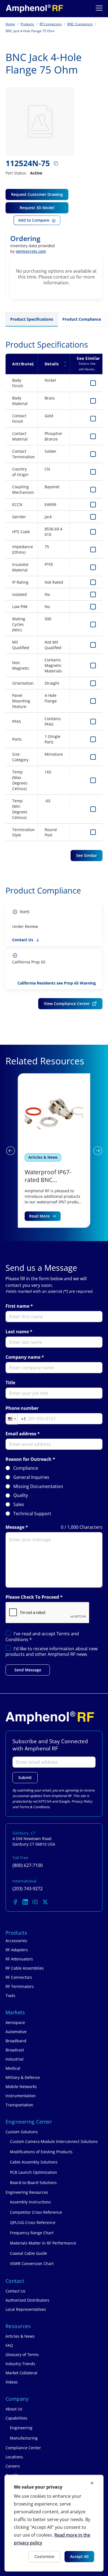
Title (10, 1383)
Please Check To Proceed (32, 1597)
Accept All (79, 2556)
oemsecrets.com (31, 251)
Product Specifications (32, 319)
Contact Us (23, 940)
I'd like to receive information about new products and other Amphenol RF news (52, 1652)
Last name (17, 1332)
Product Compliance (82, 319)
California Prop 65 (29, 962)
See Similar (87, 855)
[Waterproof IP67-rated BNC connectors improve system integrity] (54, 1150)
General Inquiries (31, 1477)
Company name (23, 1357)
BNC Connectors (80, 24)
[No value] (34, 9)
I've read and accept (42, 1637)
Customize (44, 2556)
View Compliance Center (67, 1004)
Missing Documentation (38, 1486)
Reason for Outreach (29, 1459)
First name (17, 1306)
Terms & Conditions (34, 1807)
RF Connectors (51, 24)
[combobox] (16, 1419)
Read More (39, 1216)
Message (15, 1527)
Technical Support (32, 1514)
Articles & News (43, 1157)
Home (10, 24)
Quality (21, 1495)
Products (27, 24)
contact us (64, 277)
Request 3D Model (37, 208)
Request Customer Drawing (37, 194)
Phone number (22, 1408)
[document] (54, 2523)
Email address (21, 1434)
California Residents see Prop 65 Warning (57, 983)
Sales (19, 1505)
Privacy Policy (82, 1801)
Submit (25, 1777)
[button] (10, 1151)
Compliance (26, 1468)
